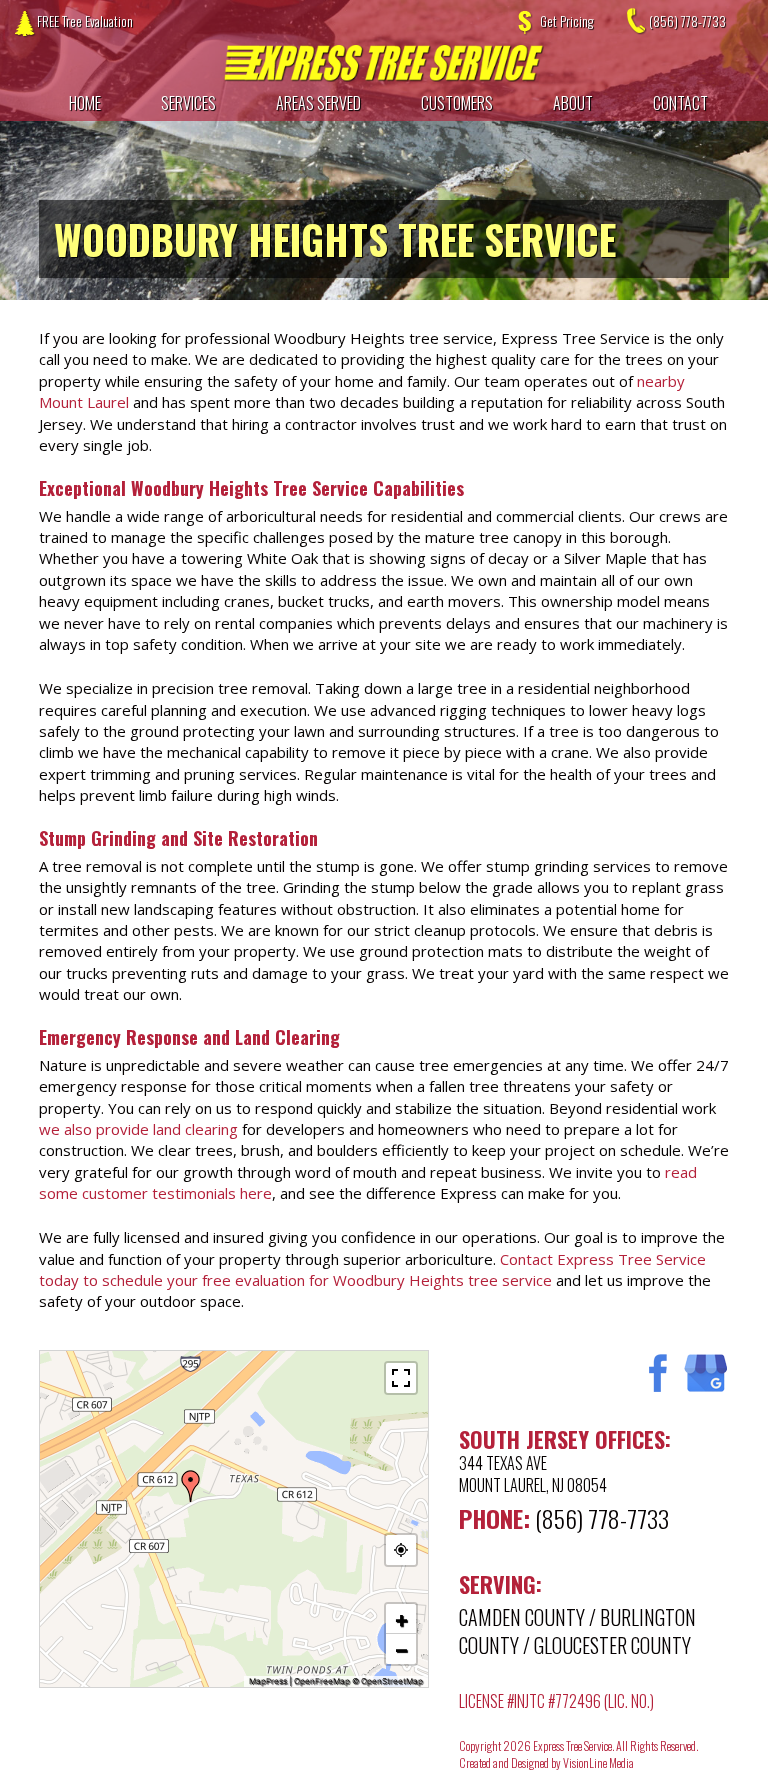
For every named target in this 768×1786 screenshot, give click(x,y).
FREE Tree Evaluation (85, 21)
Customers (457, 103)
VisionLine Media (598, 1762)
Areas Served (318, 103)
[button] (191, 1486)
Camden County (522, 1617)
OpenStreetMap (392, 1681)
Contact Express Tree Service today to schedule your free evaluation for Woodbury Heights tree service (372, 1269)
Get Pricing (566, 21)
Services (188, 103)
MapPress (268, 1681)
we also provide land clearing (138, 1129)
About (573, 103)
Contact (680, 103)
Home (85, 103)
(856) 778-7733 (687, 21)
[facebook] (654, 1372)
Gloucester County (612, 1645)
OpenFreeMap (322, 1681)
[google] (705, 1372)
